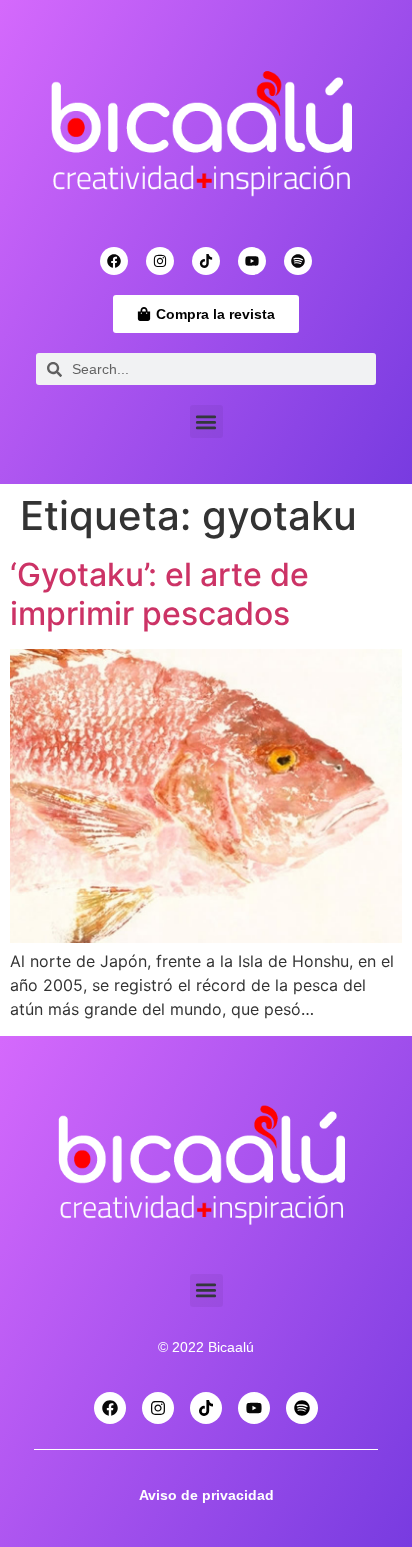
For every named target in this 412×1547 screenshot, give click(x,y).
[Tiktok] (206, 261)
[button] (206, 421)
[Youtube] (252, 261)
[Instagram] (160, 261)
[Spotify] (298, 261)
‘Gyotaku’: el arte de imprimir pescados (159, 593)
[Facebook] (114, 261)
